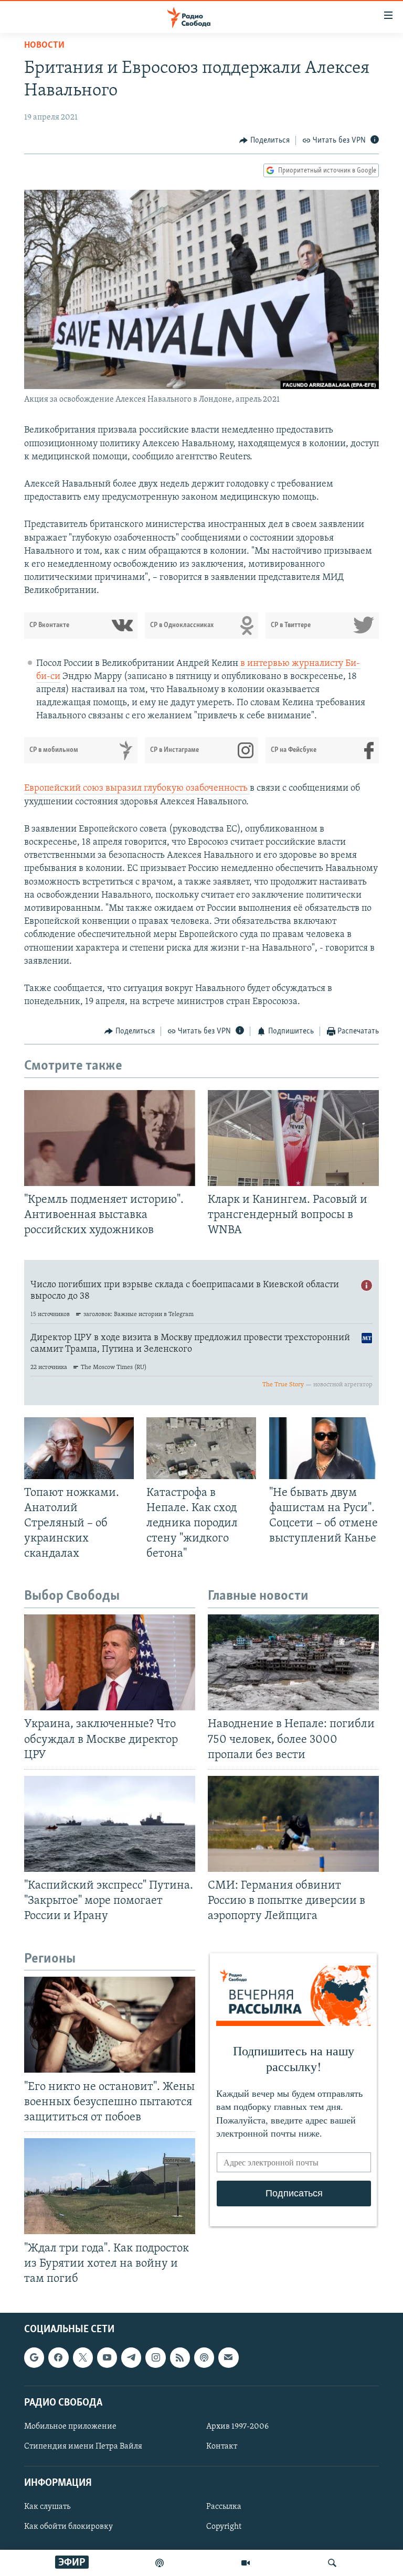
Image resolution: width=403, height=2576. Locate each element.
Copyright (224, 2527)
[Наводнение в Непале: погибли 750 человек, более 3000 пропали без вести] (293, 1662)
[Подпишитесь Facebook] (58, 2357)
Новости (44, 46)
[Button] (264, 141)
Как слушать (47, 2507)
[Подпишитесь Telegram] (131, 2357)
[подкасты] (160, 2563)
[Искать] (332, 2563)
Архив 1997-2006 (237, 2427)
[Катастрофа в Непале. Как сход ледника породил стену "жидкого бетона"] (201, 1448)
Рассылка (224, 2507)
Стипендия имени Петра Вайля (83, 2446)
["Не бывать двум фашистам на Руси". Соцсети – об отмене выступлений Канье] (324, 1448)
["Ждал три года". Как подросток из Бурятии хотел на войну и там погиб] (110, 2186)
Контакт (222, 2446)
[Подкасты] (204, 2357)
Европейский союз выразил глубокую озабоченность (137, 789)
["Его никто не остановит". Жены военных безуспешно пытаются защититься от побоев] (110, 2025)
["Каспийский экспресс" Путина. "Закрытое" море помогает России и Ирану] (110, 1824)
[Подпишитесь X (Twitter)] (83, 2357)
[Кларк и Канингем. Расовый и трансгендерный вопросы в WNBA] (293, 1138)
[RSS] (180, 2357)
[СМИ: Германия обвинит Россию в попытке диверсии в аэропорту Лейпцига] (293, 1824)
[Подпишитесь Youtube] (107, 2357)
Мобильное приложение (70, 2427)
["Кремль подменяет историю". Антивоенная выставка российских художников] (110, 1138)
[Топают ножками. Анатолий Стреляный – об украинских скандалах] (79, 1448)
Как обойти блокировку (68, 2527)
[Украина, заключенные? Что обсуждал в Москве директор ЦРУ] (110, 1662)
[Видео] (246, 2563)
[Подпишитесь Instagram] (155, 2357)
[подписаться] (228, 2357)
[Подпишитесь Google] (34, 2357)
